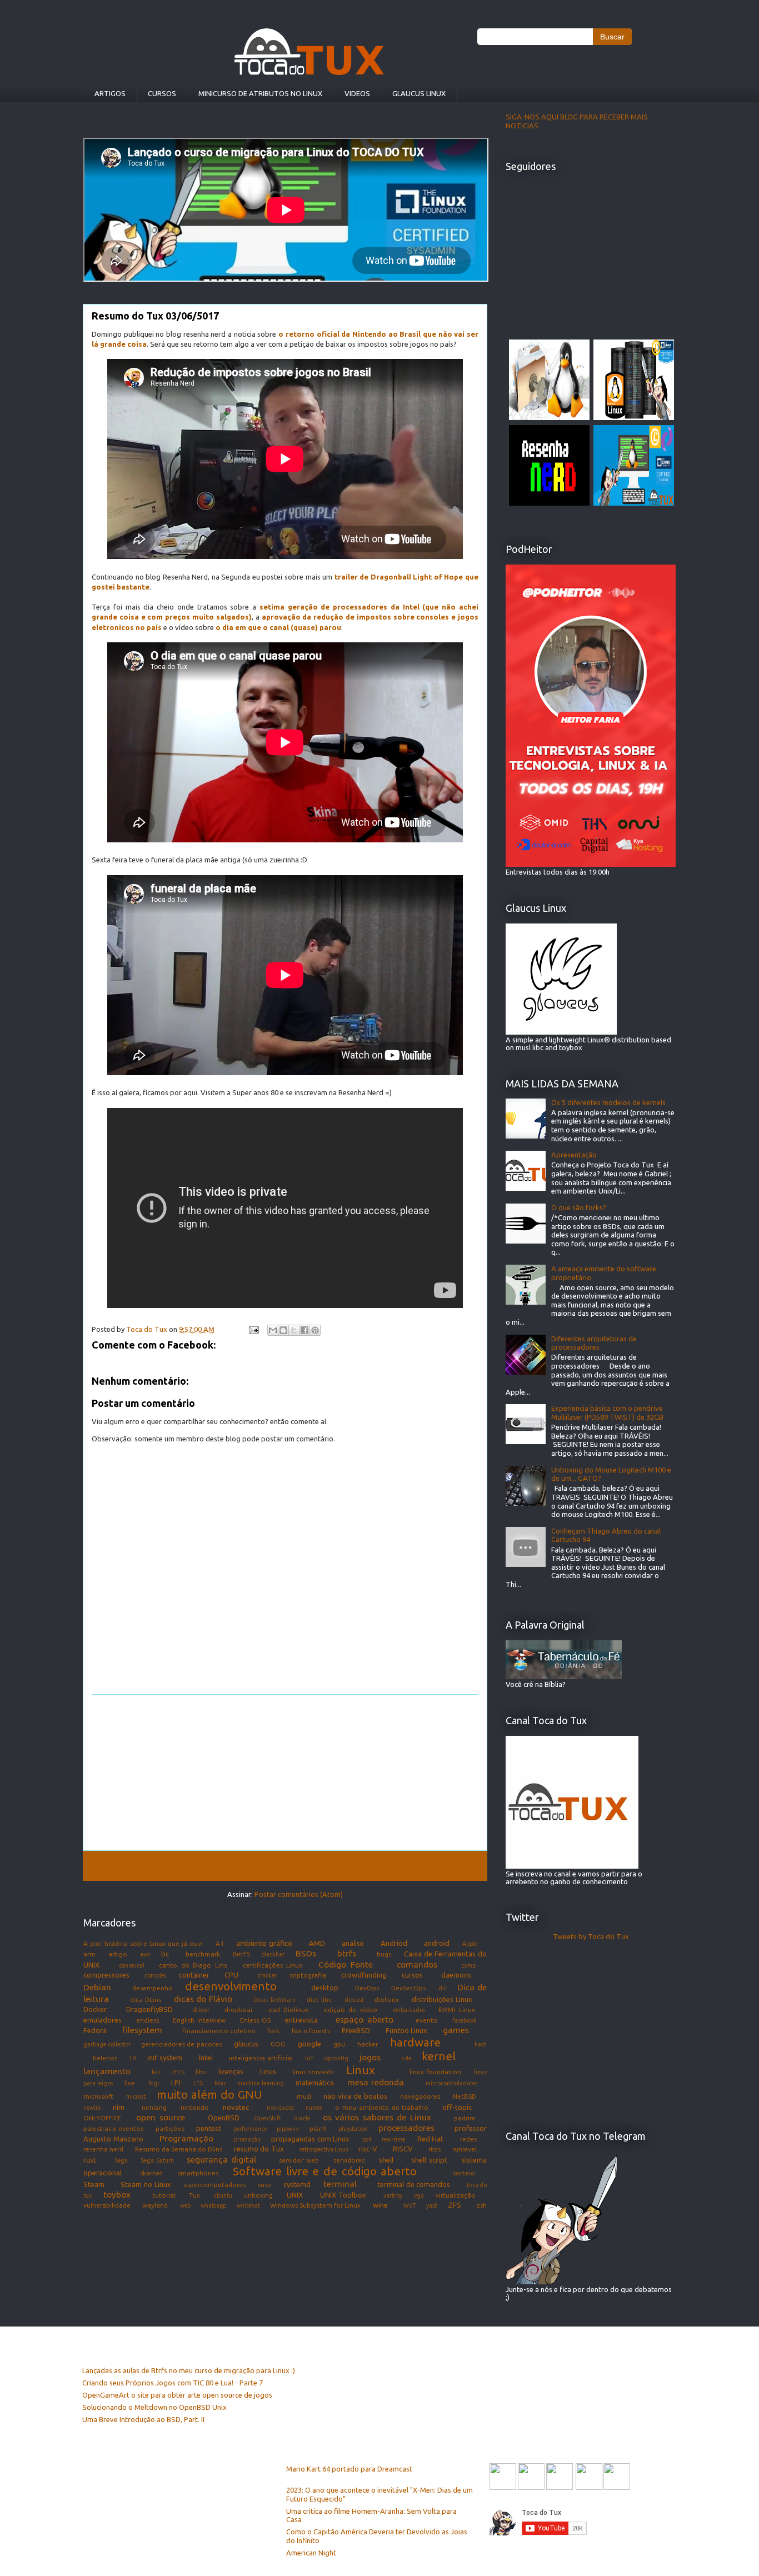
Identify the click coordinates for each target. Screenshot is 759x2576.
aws (145, 1954)
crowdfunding (364, 1975)
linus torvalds (313, 2072)
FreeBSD (356, 2030)
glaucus (246, 2044)
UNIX (295, 2195)
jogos (370, 2057)
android (437, 1943)
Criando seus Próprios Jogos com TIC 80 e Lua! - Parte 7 (173, 2383)
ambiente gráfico (264, 1943)
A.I (219, 1943)
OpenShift (268, 2118)
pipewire (288, 2129)
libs (201, 2072)
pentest (209, 2128)
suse (264, 2185)
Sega (121, 2160)
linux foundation (435, 2072)
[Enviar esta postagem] (253, 1329)
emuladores (103, 2020)
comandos (417, 1964)
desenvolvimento (231, 1986)
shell (386, 2160)
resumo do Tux (259, 2149)
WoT (410, 2205)
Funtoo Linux (406, 2030)
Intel (206, 2058)
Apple (470, 1944)
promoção (247, 2139)
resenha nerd (103, 2149)
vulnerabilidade (107, 2205)
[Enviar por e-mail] (273, 1330)
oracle (302, 2118)
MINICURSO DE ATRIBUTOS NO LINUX (260, 93)
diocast (354, 2000)
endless (148, 2020)
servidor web (299, 2160)
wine (380, 2205)
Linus (268, 2071)
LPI (176, 2083)
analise (353, 1943)
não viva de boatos (355, 2096)
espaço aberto (364, 2019)
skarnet (151, 2173)
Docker (95, 2009)
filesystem (142, 2030)
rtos (435, 2149)
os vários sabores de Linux (377, 2117)
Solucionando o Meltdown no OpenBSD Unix (154, 2407)
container (194, 1975)
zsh (482, 2205)
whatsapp (213, 2205)
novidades (280, 2108)
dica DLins (146, 2000)
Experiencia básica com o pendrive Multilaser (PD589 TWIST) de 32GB (607, 1412)
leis (156, 2072)
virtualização (456, 2195)
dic (443, 1988)
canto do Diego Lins (193, 1965)
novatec (236, 2107)
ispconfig (336, 2058)
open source (161, 2117)
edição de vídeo (351, 2010)
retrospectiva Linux (324, 2149)
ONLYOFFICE (103, 2118)
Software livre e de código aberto (325, 2171)
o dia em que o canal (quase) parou (278, 627)
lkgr (154, 2083)
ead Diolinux (288, 2010)
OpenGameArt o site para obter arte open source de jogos (177, 2395)
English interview (199, 2020)
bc (165, 1954)
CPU (231, 1975)
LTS (198, 2083)
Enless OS (255, 2020)
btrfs (347, 1953)
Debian (97, 1987)
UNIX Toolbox (343, 2195)
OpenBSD (224, 2118)
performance (250, 2129)
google (309, 2044)
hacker (368, 2044)
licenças (231, 2071)
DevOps (367, 1988)
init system (165, 2058)
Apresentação (574, 1155)
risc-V (368, 2149)
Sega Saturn (157, 2160)
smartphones (198, 2173)
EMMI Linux (456, 2010)
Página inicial (287, 1865)
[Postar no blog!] (283, 1330)
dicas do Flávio (203, 1999)
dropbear (239, 2010)
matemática (315, 2083)
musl (304, 2096)
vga (419, 2195)
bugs (384, 1954)
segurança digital (221, 2159)
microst (136, 2096)
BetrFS (241, 1954)
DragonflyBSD (149, 2009)
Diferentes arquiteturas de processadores (594, 1343)
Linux (361, 2070)
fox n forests (311, 2031)
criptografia (308, 1975)
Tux (194, 2195)
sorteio (464, 2173)
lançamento (107, 2071)
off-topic (457, 2107)
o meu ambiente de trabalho (382, 2107)
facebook (465, 2020)
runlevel (465, 2149)
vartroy (393, 2195)
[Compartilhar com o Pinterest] (315, 1330)
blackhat (273, 1954)
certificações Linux (273, 1965)
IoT (309, 2058)
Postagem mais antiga (434, 1865)
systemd (297, 2184)
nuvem (314, 2108)
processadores (406, 2128)
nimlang (154, 2107)
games (456, 2030)
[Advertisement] (285, 1773)
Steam (94, 2184)
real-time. (394, 2139)
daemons (456, 1975)
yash (432, 2205)
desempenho (153, 1988)
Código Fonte (346, 1964)
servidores (349, 2160)
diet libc (319, 2000)
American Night (311, 2553)
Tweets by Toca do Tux (591, 1936)
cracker (267, 1975)
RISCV (403, 2149)
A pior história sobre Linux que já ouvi (143, 1943)
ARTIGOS (110, 93)
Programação (186, 2138)
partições (170, 2128)
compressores (106, 1975)
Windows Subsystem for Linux (316, 2205)
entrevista (301, 2020)
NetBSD (465, 2096)
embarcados (409, 2010)
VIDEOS (357, 93)
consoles (155, 1975)
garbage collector (107, 2044)
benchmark (203, 1954)
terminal (340, 2184)
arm (89, 1954)
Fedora (95, 2030)
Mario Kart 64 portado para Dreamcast (349, 2469)
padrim (465, 2118)
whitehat (248, 2205)
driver (201, 2010)
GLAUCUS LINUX (419, 93)
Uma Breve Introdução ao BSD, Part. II (143, 2419)
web (185, 2205)
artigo (118, 1954)
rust (90, 2160)
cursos (412, 1975)
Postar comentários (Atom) (299, 1894)
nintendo (195, 2107)
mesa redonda (376, 2082)
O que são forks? (579, 1207)
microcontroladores (451, 2083)
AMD (317, 1943)
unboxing (258, 2195)
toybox (117, 2194)
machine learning (260, 2083)
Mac (220, 2083)
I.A (133, 2058)
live (130, 2083)
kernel (439, 2056)
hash (481, 2044)
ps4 (367, 2139)
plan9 (318, 2128)
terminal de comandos (414, 2184)
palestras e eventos (113, 2128)
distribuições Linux (442, 1999)
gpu (339, 2044)
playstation (353, 2129)
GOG (278, 2044)
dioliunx (387, 2000)
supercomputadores (214, 2185)
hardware (415, 2042)
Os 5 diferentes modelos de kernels (608, 1102)
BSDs (306, 1953)
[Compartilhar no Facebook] (304, 1330)
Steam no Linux (146, 2184)
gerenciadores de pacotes (181, 2044)
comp (468, 1965)
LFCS (178, 2072)
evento (427, 2020)
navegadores (420, 2096)
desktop (325, 1988)
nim (119, 2107)
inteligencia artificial (261, 2058)
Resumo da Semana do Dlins (179, 2149)
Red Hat (431, 2139)
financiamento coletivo (219, 2031)
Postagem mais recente (138, 1865)
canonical (132, 1965)
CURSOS (162, 93)
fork (273, 2031)
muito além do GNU (209, 2095)
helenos (105, 2058)
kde (406, 2058)
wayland (155, 2205)
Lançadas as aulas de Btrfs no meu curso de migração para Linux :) (189, 2370)
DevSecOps (408, 1988)
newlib (92, 2108)
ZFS (455, 2205)
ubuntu (223, 2195)
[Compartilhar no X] (294, 1330)
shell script (430, 2160)
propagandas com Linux (310, 2139)
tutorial (164, 2195)
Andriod (394, 1943)
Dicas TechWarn (274, 2000)
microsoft (98, 2096)
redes (468, 2139)
